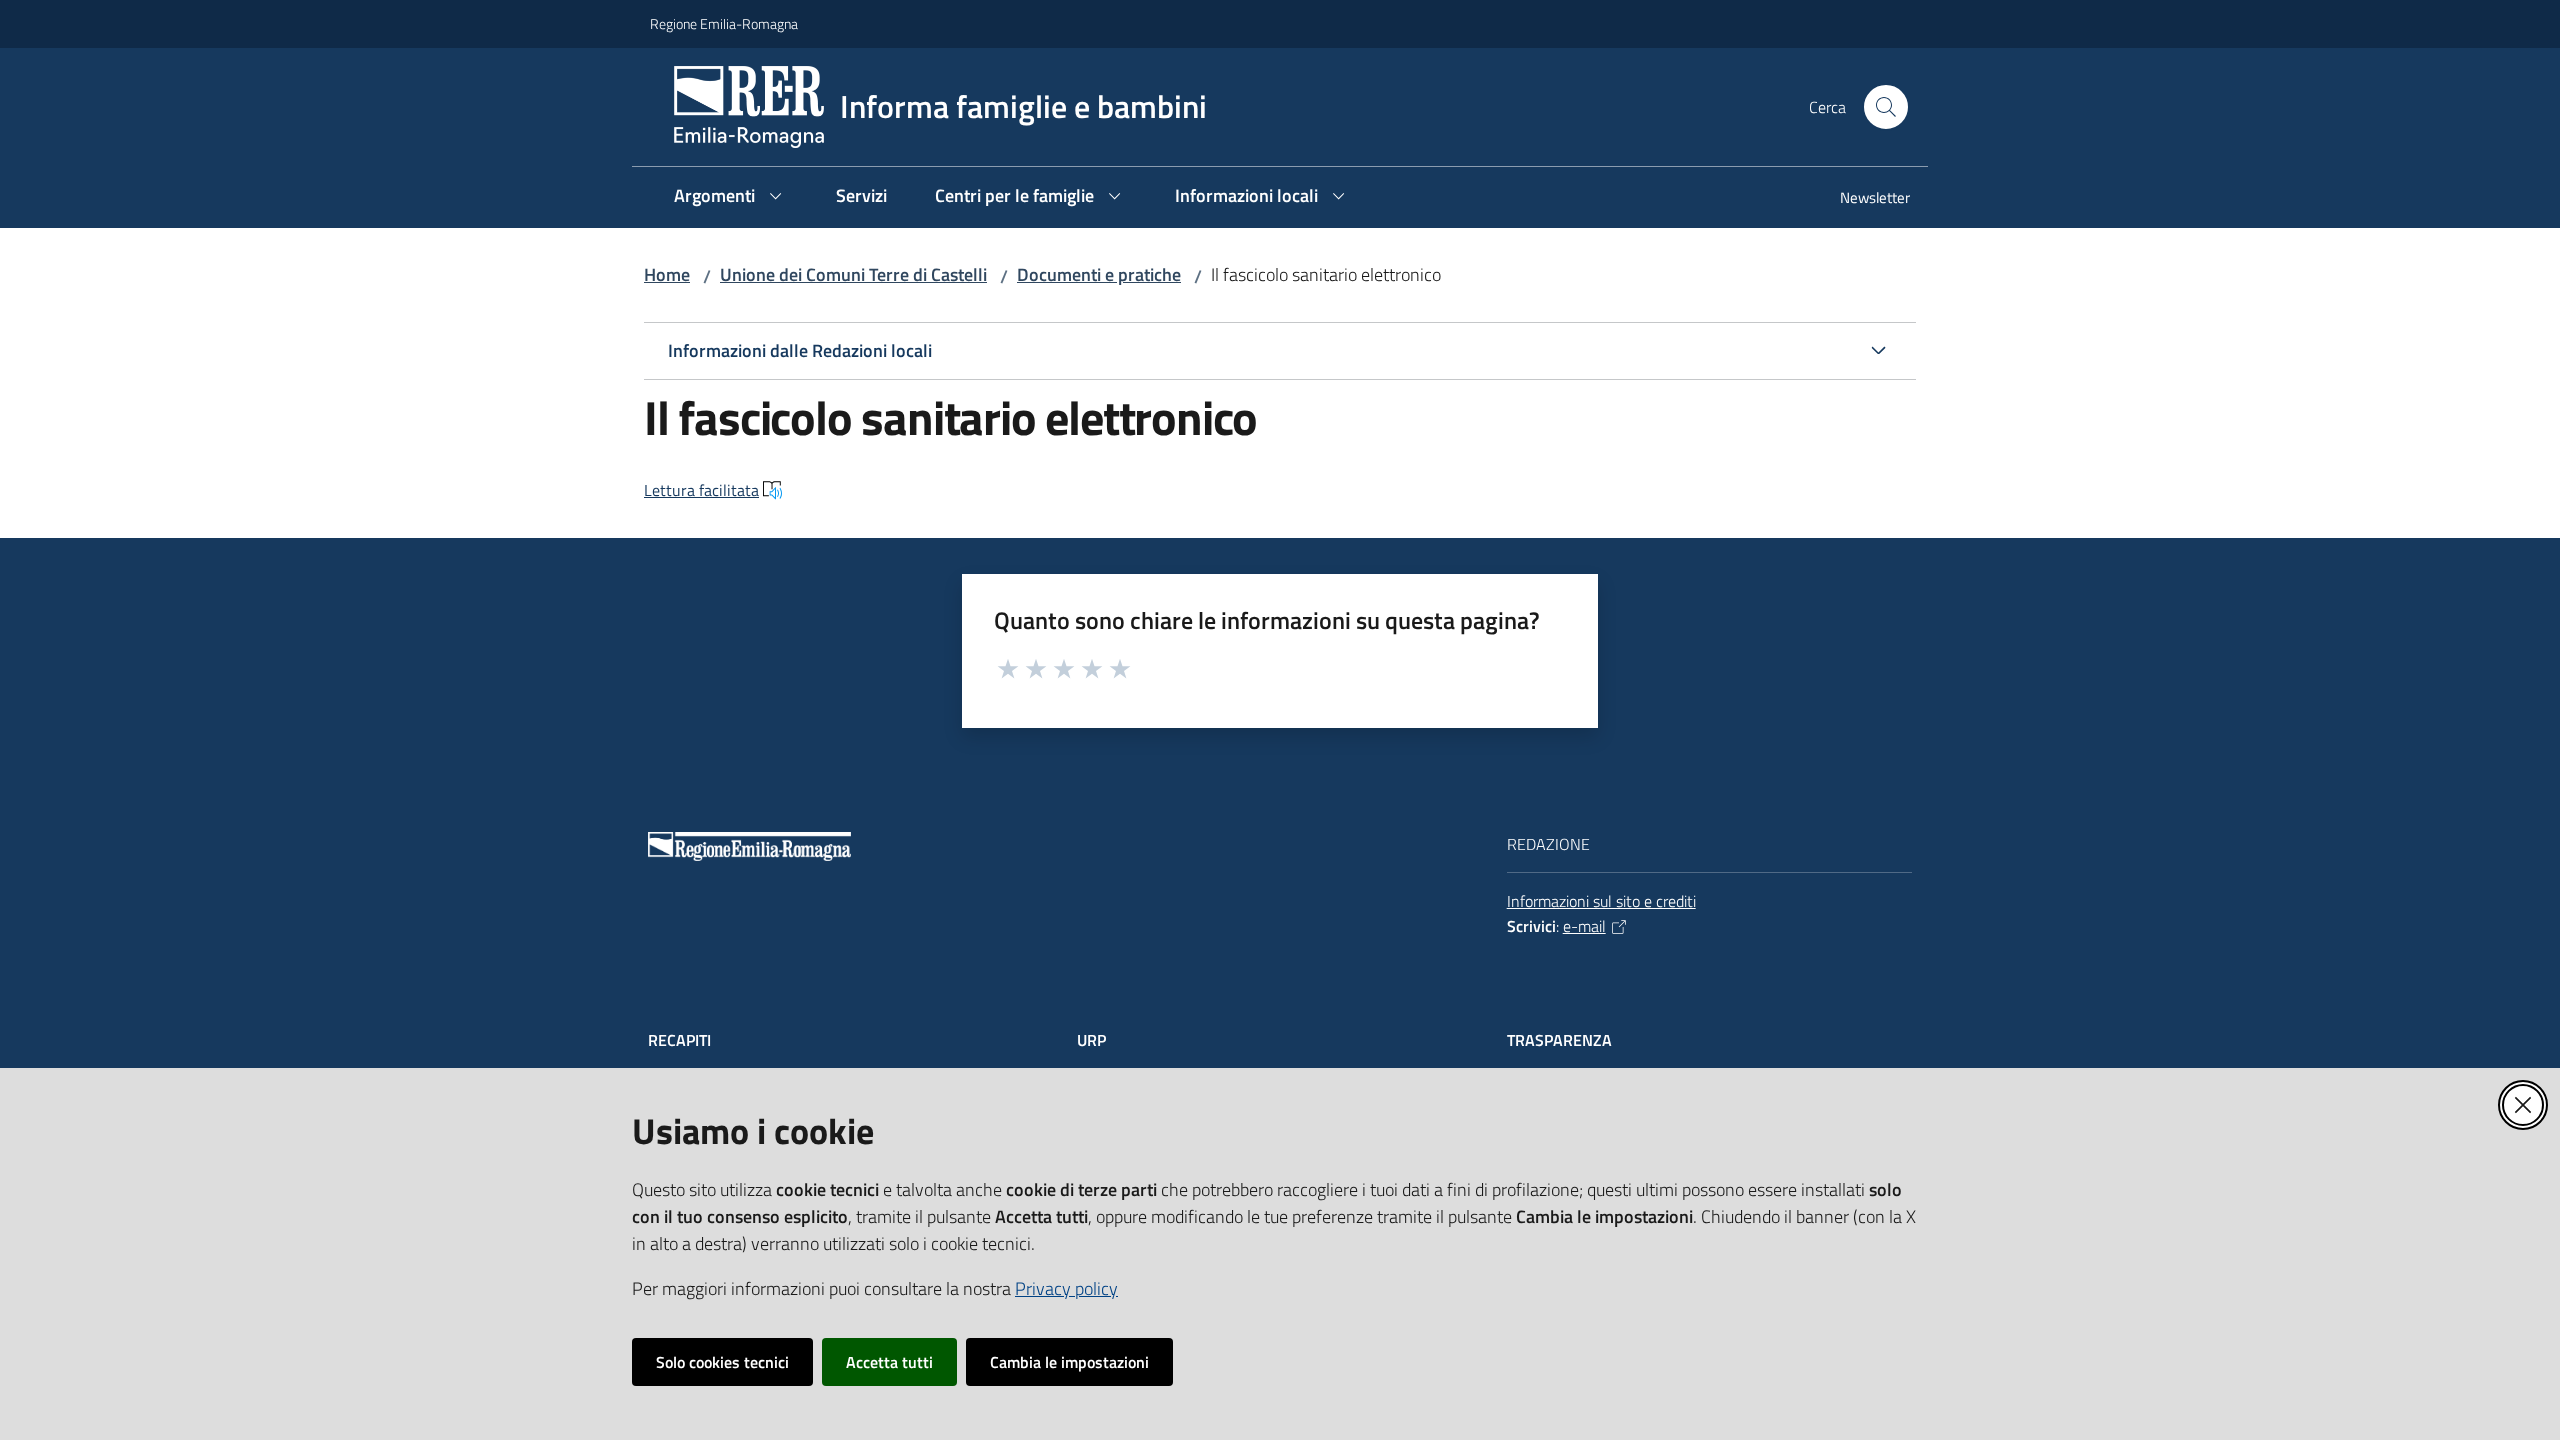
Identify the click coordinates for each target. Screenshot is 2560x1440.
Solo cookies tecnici (722, 1362)
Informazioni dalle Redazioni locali (800, 350)
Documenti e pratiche (1099, 274)
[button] (1886, 107)
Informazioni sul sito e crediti (1601, 901)
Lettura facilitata (701, 490)
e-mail (1584, 926)
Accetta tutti (889, 1362)
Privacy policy (1066, 1288)
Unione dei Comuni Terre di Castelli (853, 274)
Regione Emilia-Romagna (724, 23)
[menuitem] (1863, 199)
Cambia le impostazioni (1069, 1362)
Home (667, 274)
